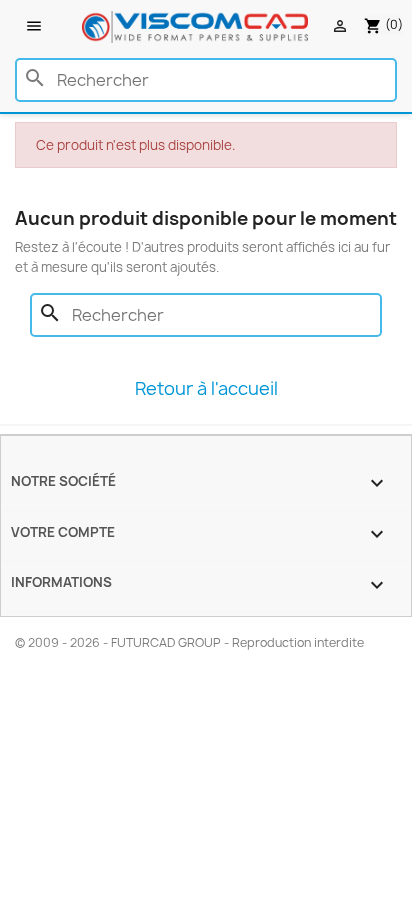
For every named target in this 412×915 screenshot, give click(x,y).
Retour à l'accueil (206, 388)
